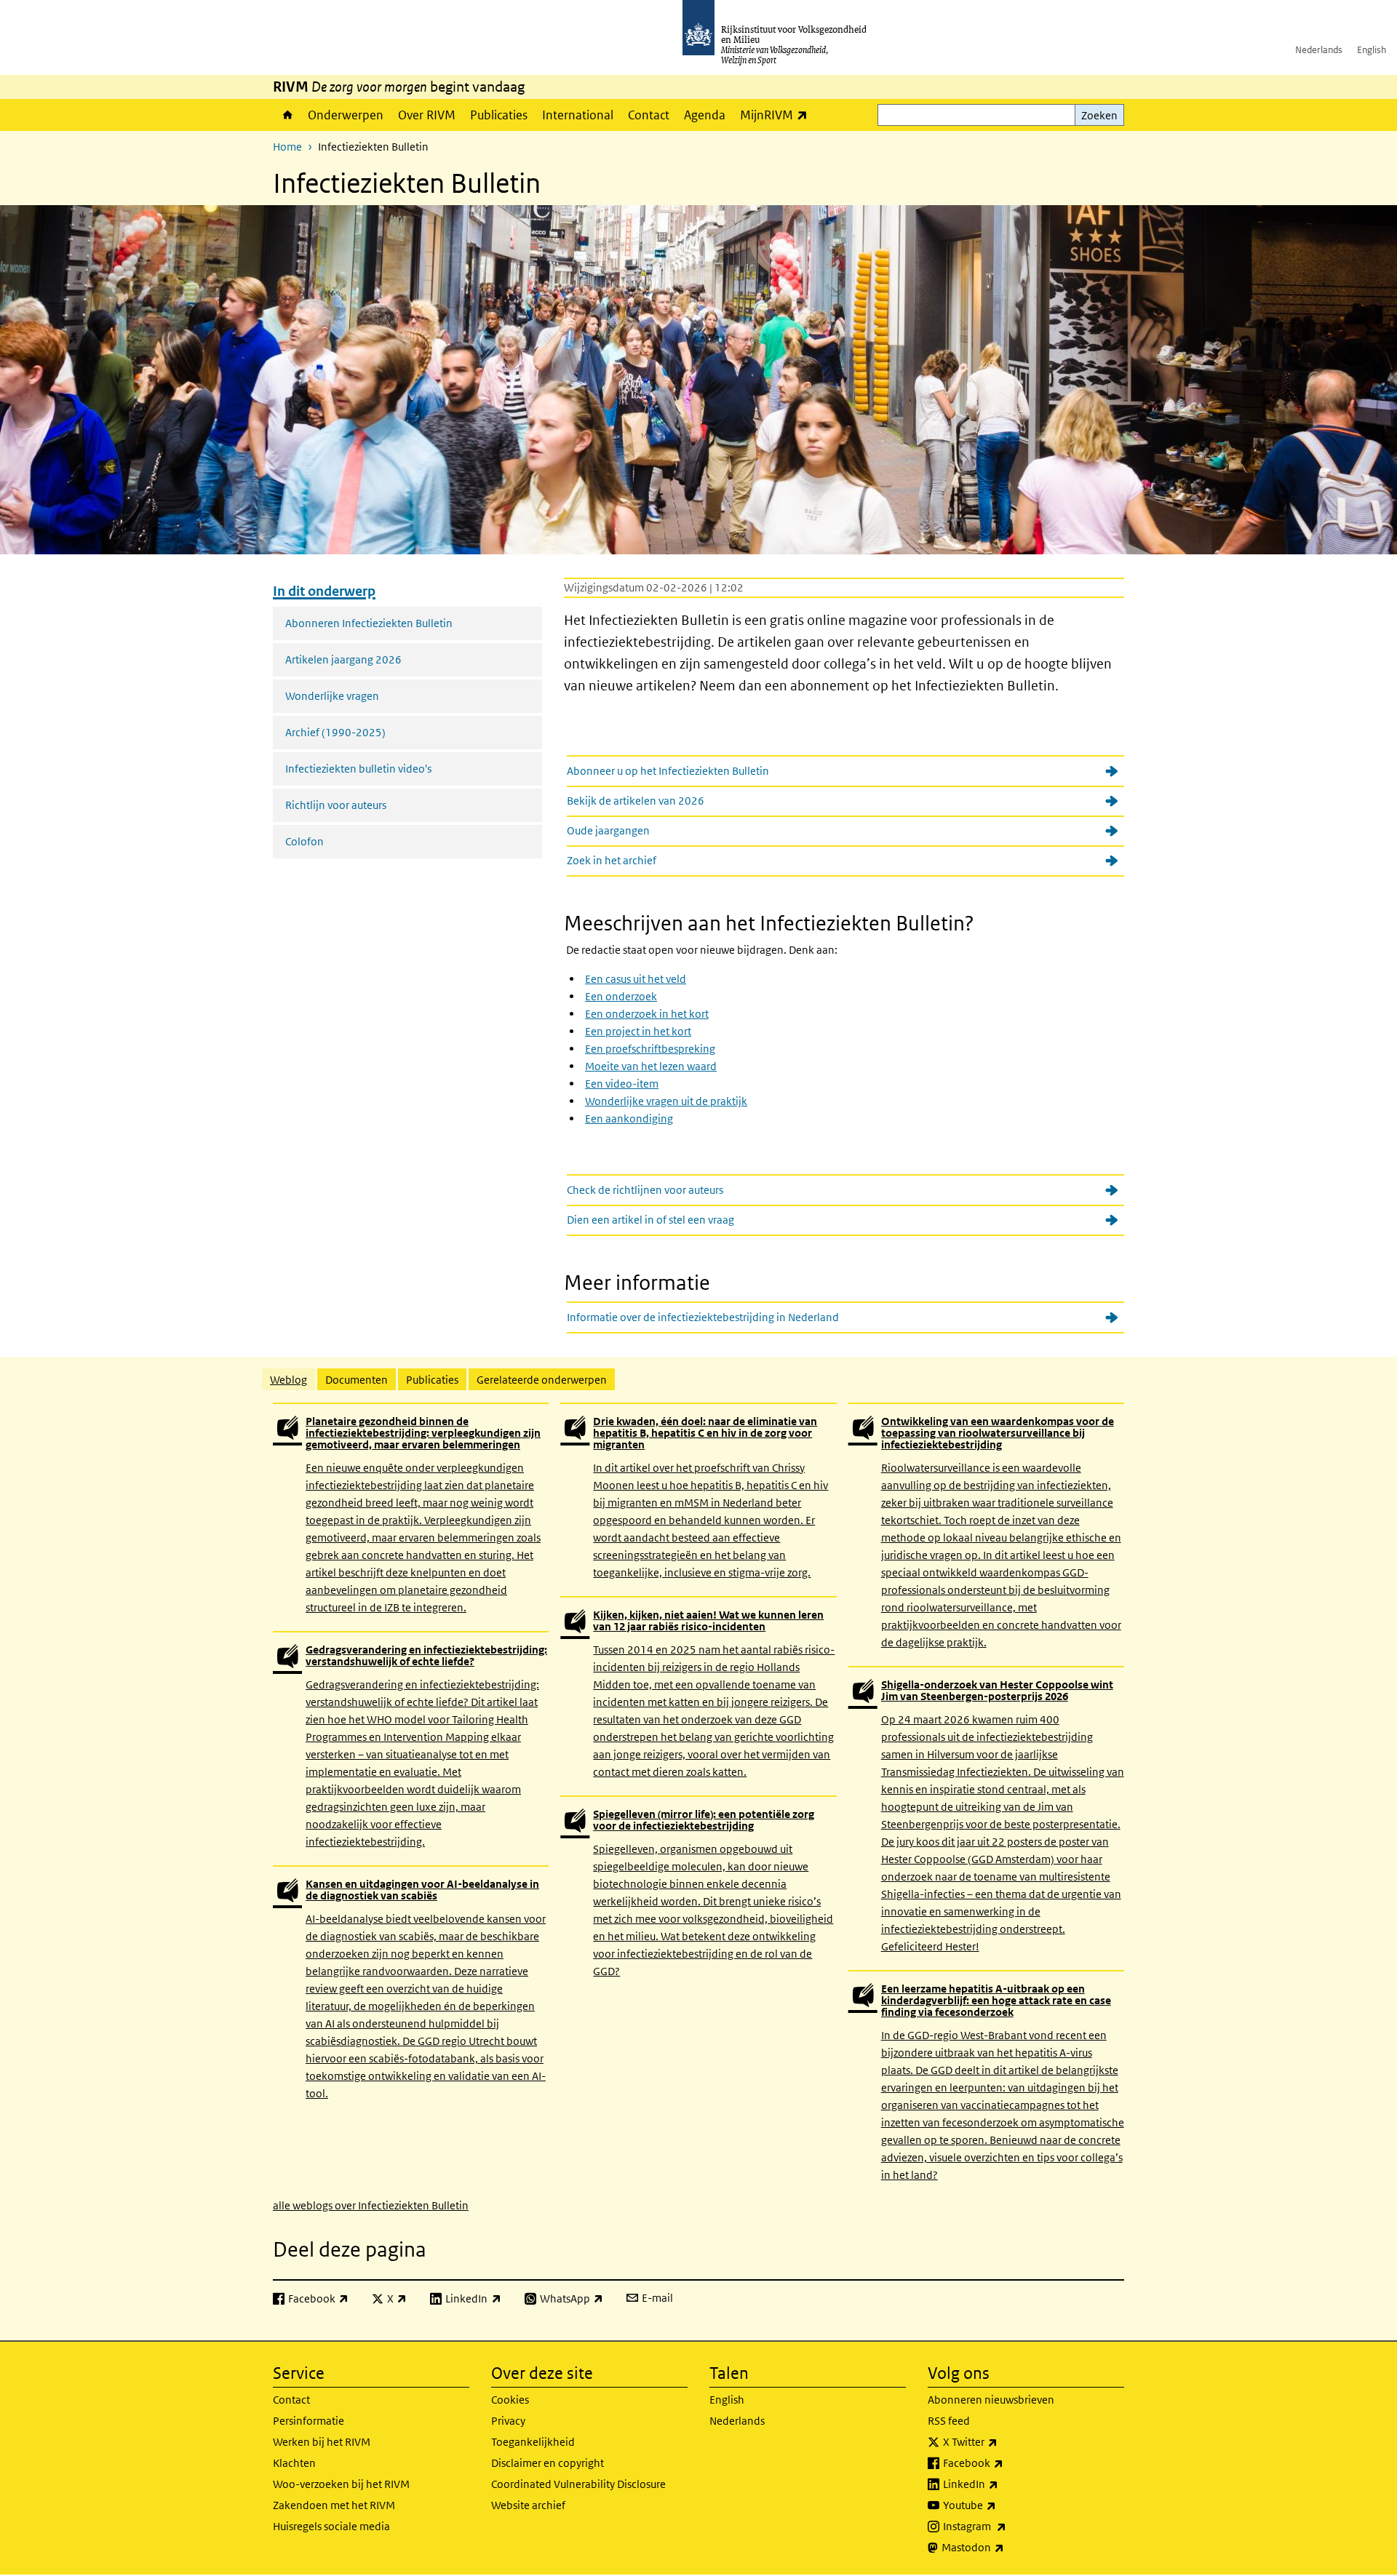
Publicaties (499, 115)
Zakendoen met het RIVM (334, 2505)
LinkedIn (1003, 2484)
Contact (649, 115)
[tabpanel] (698, 1808)
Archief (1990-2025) (335, 732)
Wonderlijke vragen (332, 696)
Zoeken (1099, 115)
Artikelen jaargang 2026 (343, 659)
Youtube (1002, 2505)
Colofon (305, 841)
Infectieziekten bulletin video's (358, 769)
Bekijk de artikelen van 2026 (636, 801)
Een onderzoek (621, 996)
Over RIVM (427, 115)
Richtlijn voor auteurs (336, 805)
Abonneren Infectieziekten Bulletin (369, 623)
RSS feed (949, 2421)
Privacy (508, 2421)
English (1372, 50)
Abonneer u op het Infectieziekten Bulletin (668, 771)
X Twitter (1002, 2441)
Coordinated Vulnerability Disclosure (578, 2484)
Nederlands (1319, 50)
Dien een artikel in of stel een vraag (650, 1220)
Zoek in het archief (612, 860)
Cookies (510, 2400)
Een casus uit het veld (636, 979)
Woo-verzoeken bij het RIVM (341, 2484)
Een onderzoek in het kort (647, 1014)
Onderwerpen (346, 115)
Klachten (294, 2463)
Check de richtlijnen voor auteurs (645, 1190)
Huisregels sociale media (331, 2526)
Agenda (705, 115)
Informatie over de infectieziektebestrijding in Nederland (703, 1317)
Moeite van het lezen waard (651, 1066)
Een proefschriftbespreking (650, 1049)
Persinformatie (309, 2421)
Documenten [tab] (357, 1380)
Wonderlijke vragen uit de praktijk (666, 1101)
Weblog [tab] (288, 1380)
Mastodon (1005, 2547)
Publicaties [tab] (432, 1380)
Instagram (1007, 2526)
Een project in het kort (638, 1031)
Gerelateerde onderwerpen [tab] (542, 1380)
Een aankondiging (629, 1118)
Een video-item (622, 1084)
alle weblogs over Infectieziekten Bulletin (371, 2205)
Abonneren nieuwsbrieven (991, 2400)
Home (287, 115)
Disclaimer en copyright (548, 2463)
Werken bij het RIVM (322, 2442)
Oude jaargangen (608, 830)
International (578, 115)
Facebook (1005, 2463)
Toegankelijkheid (533, 2442)
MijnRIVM (777, 115)
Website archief (528, 2505)
